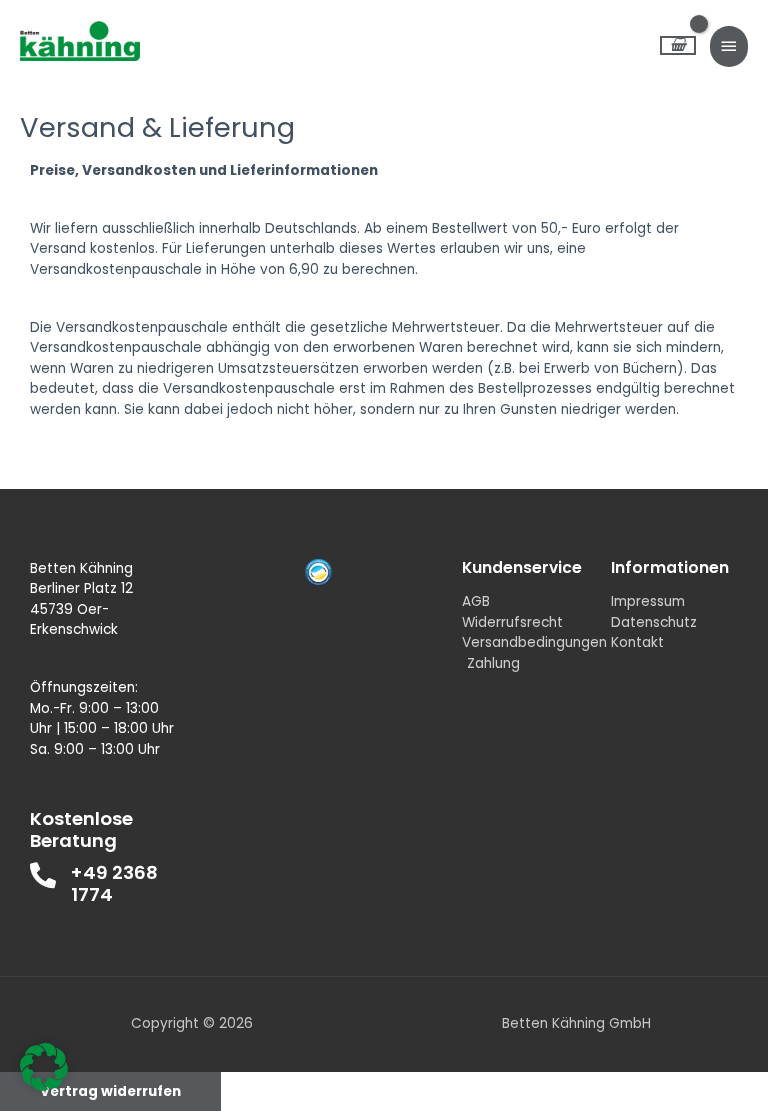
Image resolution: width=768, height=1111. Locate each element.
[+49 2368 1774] (43, 875)
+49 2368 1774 (114, 883)
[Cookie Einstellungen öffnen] (44, 1086)
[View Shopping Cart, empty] (678, 45)
